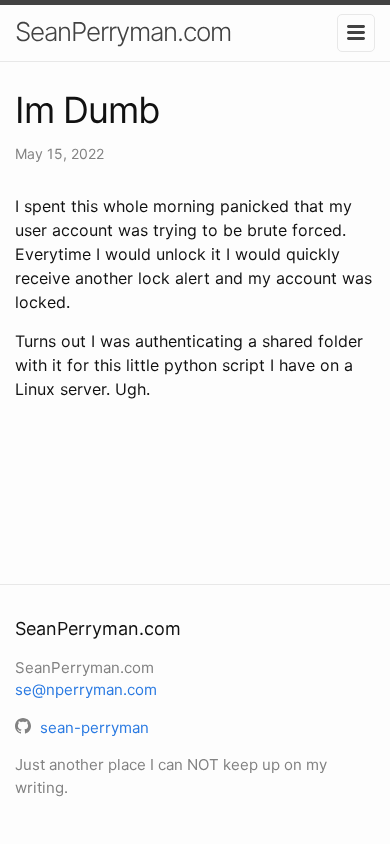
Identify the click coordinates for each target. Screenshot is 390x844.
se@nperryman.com (86, 689)
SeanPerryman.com (123, 31)
